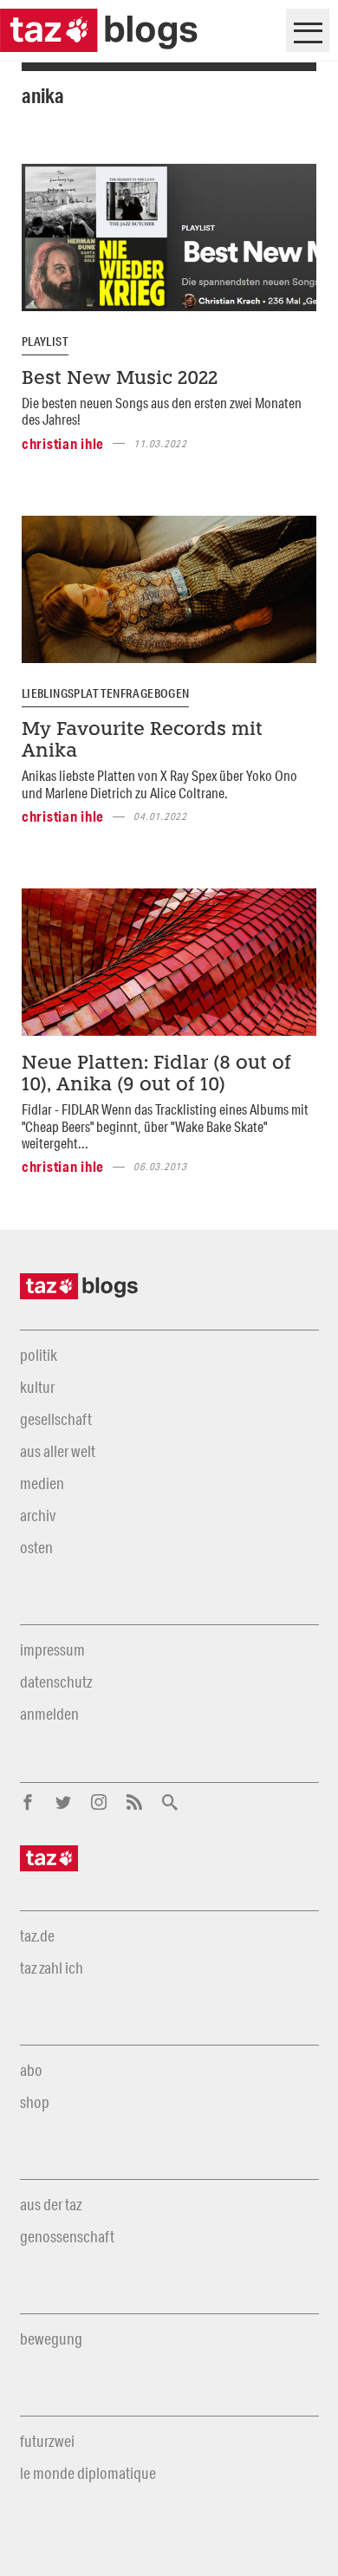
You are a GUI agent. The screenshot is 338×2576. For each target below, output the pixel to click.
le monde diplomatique (88, 2473)
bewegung (51, 2339)
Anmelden (49, 1714)
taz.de (37, 1935)
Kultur (37, 1387)
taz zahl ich (52, 1968)
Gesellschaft (56, 1419)
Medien (42, 1483)
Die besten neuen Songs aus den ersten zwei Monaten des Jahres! (162, 411)
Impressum (52, 1649)
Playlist (45, 342)
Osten (36, 1547)
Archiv (38, 1515)
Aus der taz (51, 2204)
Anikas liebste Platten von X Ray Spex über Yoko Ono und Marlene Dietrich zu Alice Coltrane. (159, 784)
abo (31, 2070)
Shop (35, 2102)
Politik (39, 1355)
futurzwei (47, 2441)
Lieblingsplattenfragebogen (105, 693)
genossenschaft (67, 2236)
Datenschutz (56, 1682)
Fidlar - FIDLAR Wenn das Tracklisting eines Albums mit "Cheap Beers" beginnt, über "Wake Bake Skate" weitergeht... (165, 1126)
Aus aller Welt (58, 1451)
